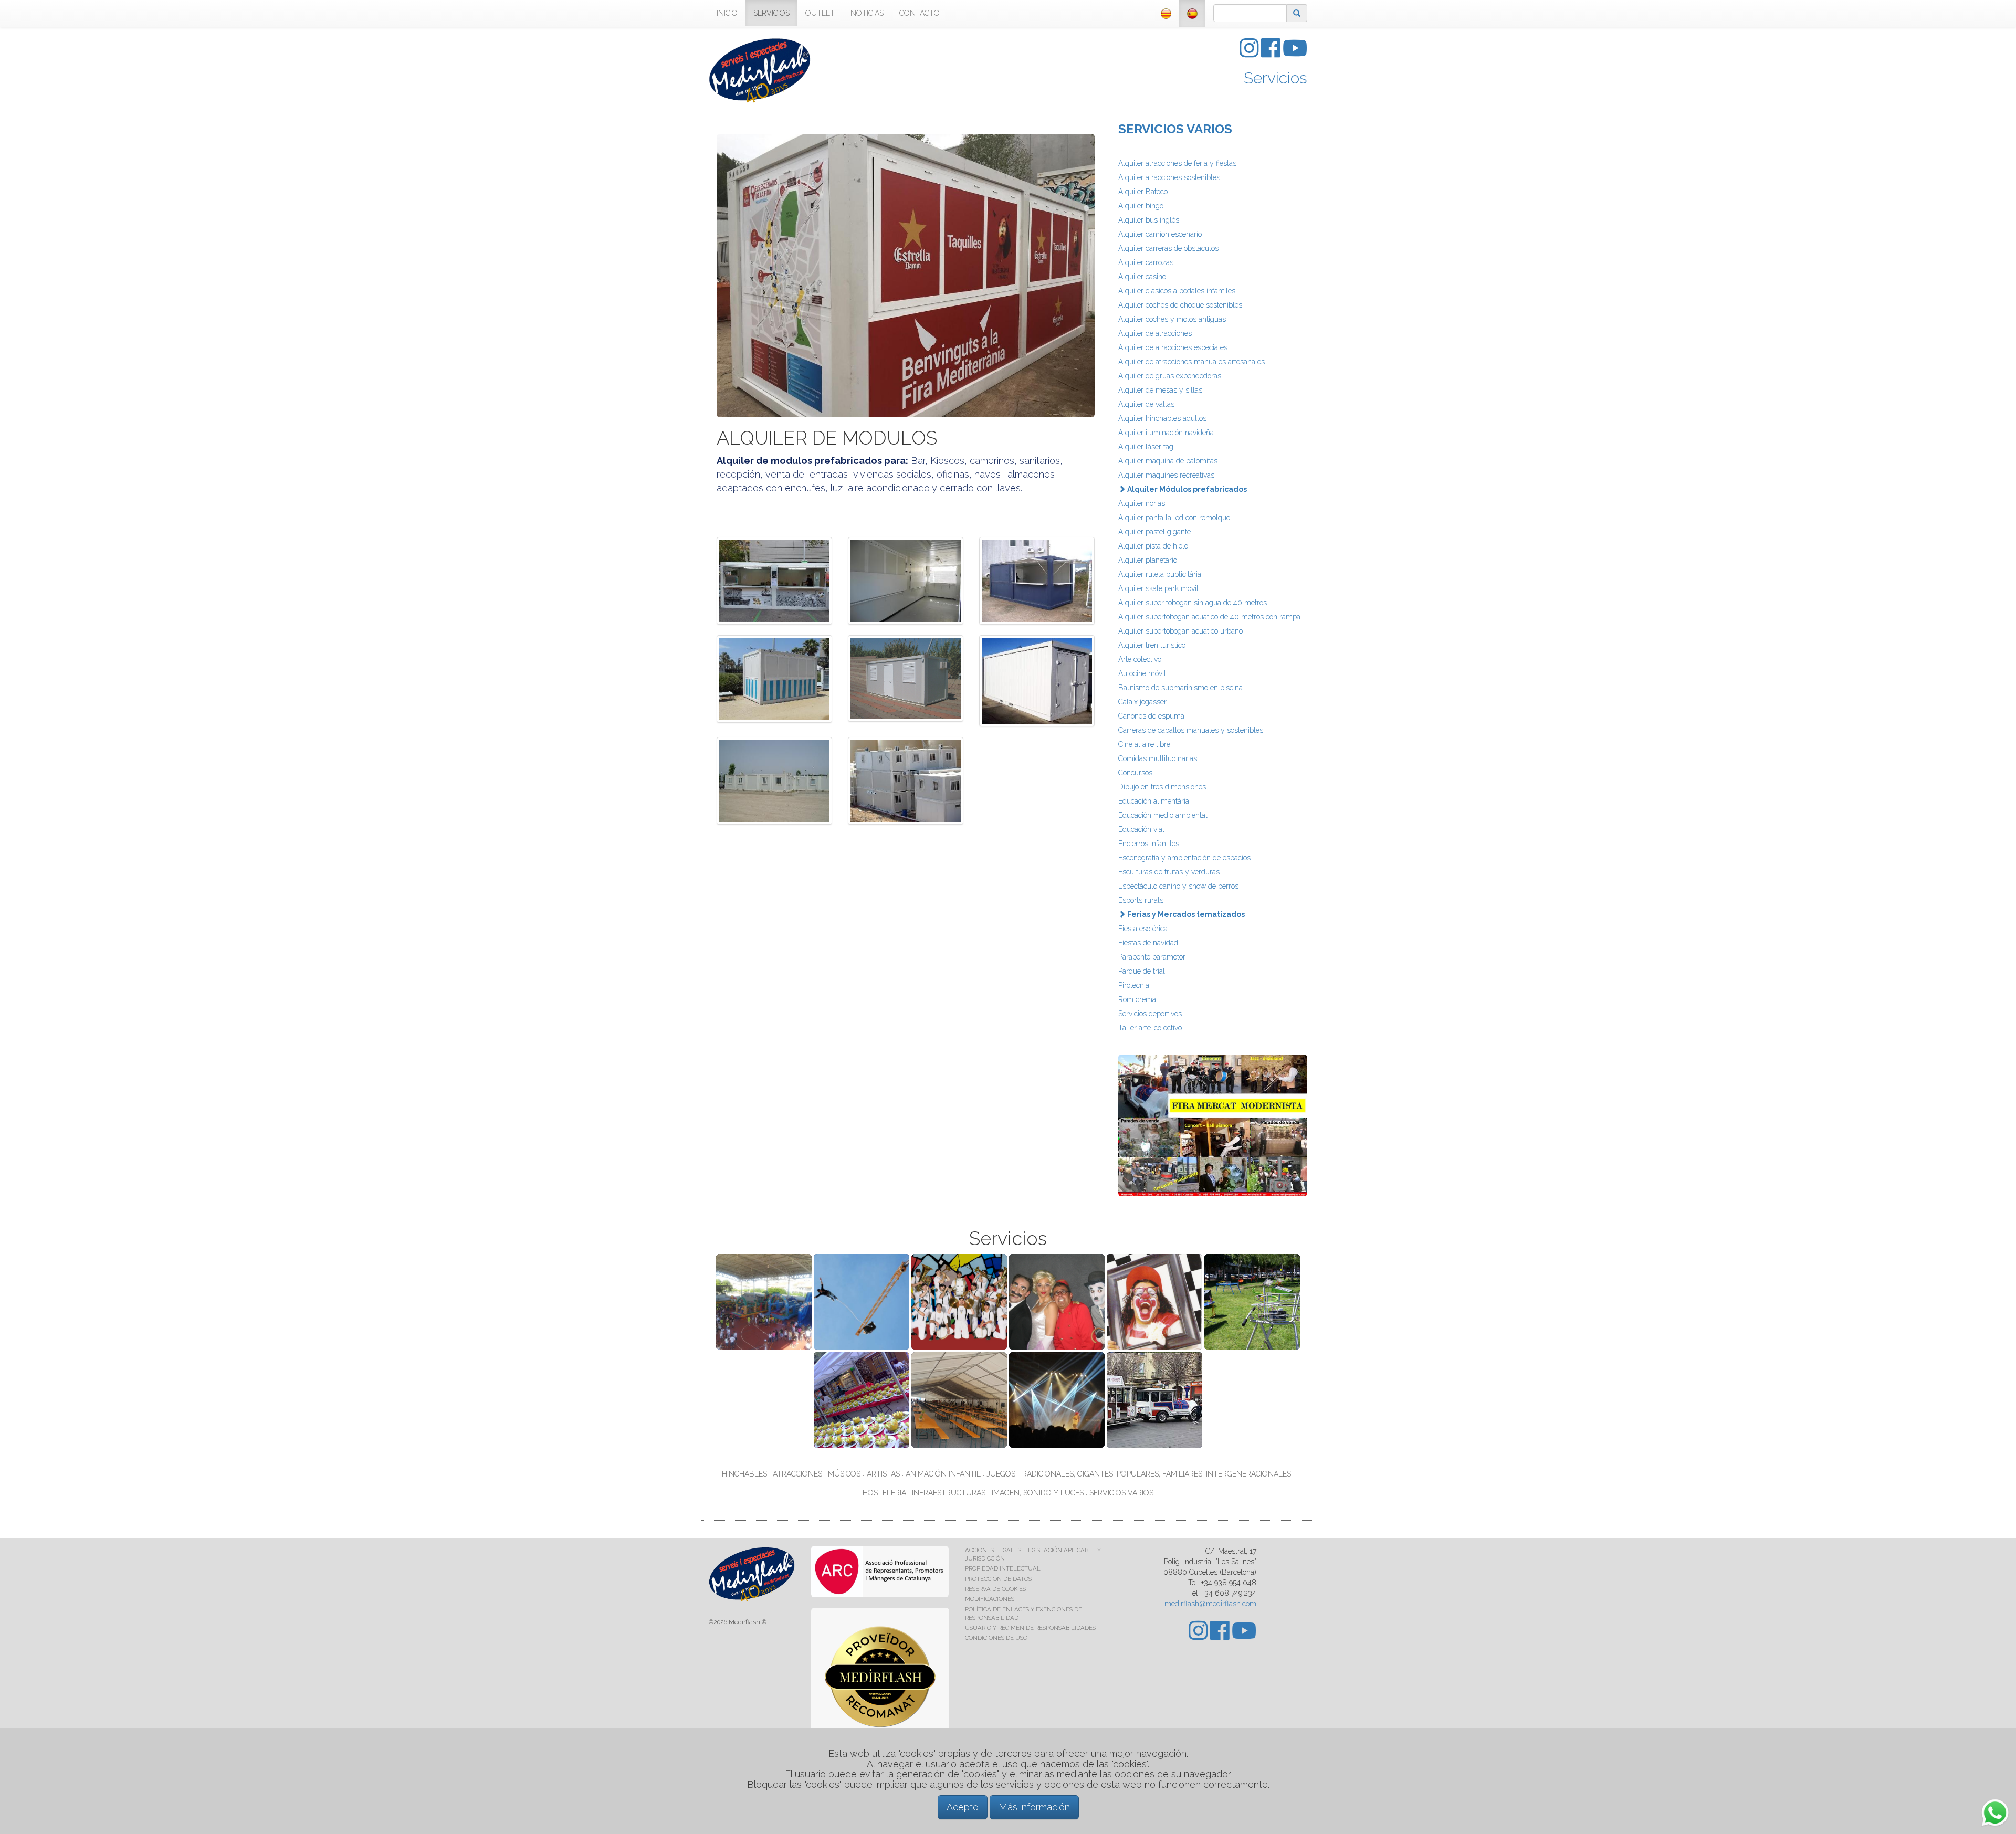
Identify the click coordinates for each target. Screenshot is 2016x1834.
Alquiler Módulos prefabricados (1186, 489)
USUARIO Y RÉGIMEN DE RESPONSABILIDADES (1030, 1628)
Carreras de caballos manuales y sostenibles (1191, 730)
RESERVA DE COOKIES (995, 1589)
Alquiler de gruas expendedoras (1170, 376)
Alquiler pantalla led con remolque (1174, 518)
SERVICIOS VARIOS (1175, 129)
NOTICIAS (867, 13)
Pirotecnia (1134, 985)
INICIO (727, 13)
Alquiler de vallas (1146, 404)
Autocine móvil (1142, 673)
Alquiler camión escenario (1160, 234)
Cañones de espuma (1151, 716)
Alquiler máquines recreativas (1166, 475)
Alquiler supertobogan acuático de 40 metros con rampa (1209, 617)
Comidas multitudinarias (1158, 758)
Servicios (1275, 78)
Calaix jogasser (1142, 702)
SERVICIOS (771, 13)
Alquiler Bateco (1143, 192)
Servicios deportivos (1150, 1014)
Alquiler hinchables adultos (1162, 418)
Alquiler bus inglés (1149, 220)
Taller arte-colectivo (1150, 1028)
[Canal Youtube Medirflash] (1295, 54)
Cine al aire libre (1144, 744)
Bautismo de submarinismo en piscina (1180, 688)
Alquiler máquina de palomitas (1168, 461)
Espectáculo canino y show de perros (1178, 886)
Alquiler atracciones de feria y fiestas (1177, 163)
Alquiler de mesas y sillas (1160, 390)
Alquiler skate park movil (1158, 588)
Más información (1034, 1807)
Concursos (1135, 773)
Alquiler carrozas (1146, 262)
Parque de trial (1142, 971)
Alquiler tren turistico (1152, 645)
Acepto (963, 1807)
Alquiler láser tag (1146, 447)
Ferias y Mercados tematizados (1185, 914)
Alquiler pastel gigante (1154, 532)
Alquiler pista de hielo (1153, 546)
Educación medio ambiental (1163, 815)
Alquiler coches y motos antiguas (1172, 319)
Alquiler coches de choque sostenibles (1180, 305)
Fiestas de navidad (1148, 943)
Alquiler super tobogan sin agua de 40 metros (1193, 603)
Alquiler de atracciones (1155, 333)
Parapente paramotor (1152, 957)
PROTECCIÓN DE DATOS (998, 1579)
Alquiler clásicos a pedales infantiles (1177, 291)
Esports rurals (1141, 900)
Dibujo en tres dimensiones (1162, 787)
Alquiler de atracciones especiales (1173, 347)
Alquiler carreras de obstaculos (1168, 248)
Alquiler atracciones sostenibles (1169, 177)
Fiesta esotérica (1143, 929)
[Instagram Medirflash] (1250, 54)
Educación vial (1141, 829)
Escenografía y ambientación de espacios (1184, 858)
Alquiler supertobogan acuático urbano (1180, 631)
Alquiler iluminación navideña (1166, 433)
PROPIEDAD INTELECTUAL (1003, 1568)
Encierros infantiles (1149, 844)
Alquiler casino (1142, 277)
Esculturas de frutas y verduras (1169, 872)
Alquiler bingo (1141, 206)
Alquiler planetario (1148, 560)
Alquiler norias (1142, 503)
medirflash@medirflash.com (1210, 1604)
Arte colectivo (1140, 659)
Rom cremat (1138, 999)
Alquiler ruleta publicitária (1160, 574)
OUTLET (820, 13)
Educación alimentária (1154, 801)
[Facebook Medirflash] (1272, 54)
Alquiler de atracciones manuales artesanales (1191, 362)
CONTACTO (920, 13)
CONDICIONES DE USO (996, 1638)
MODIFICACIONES (990, 1599)
